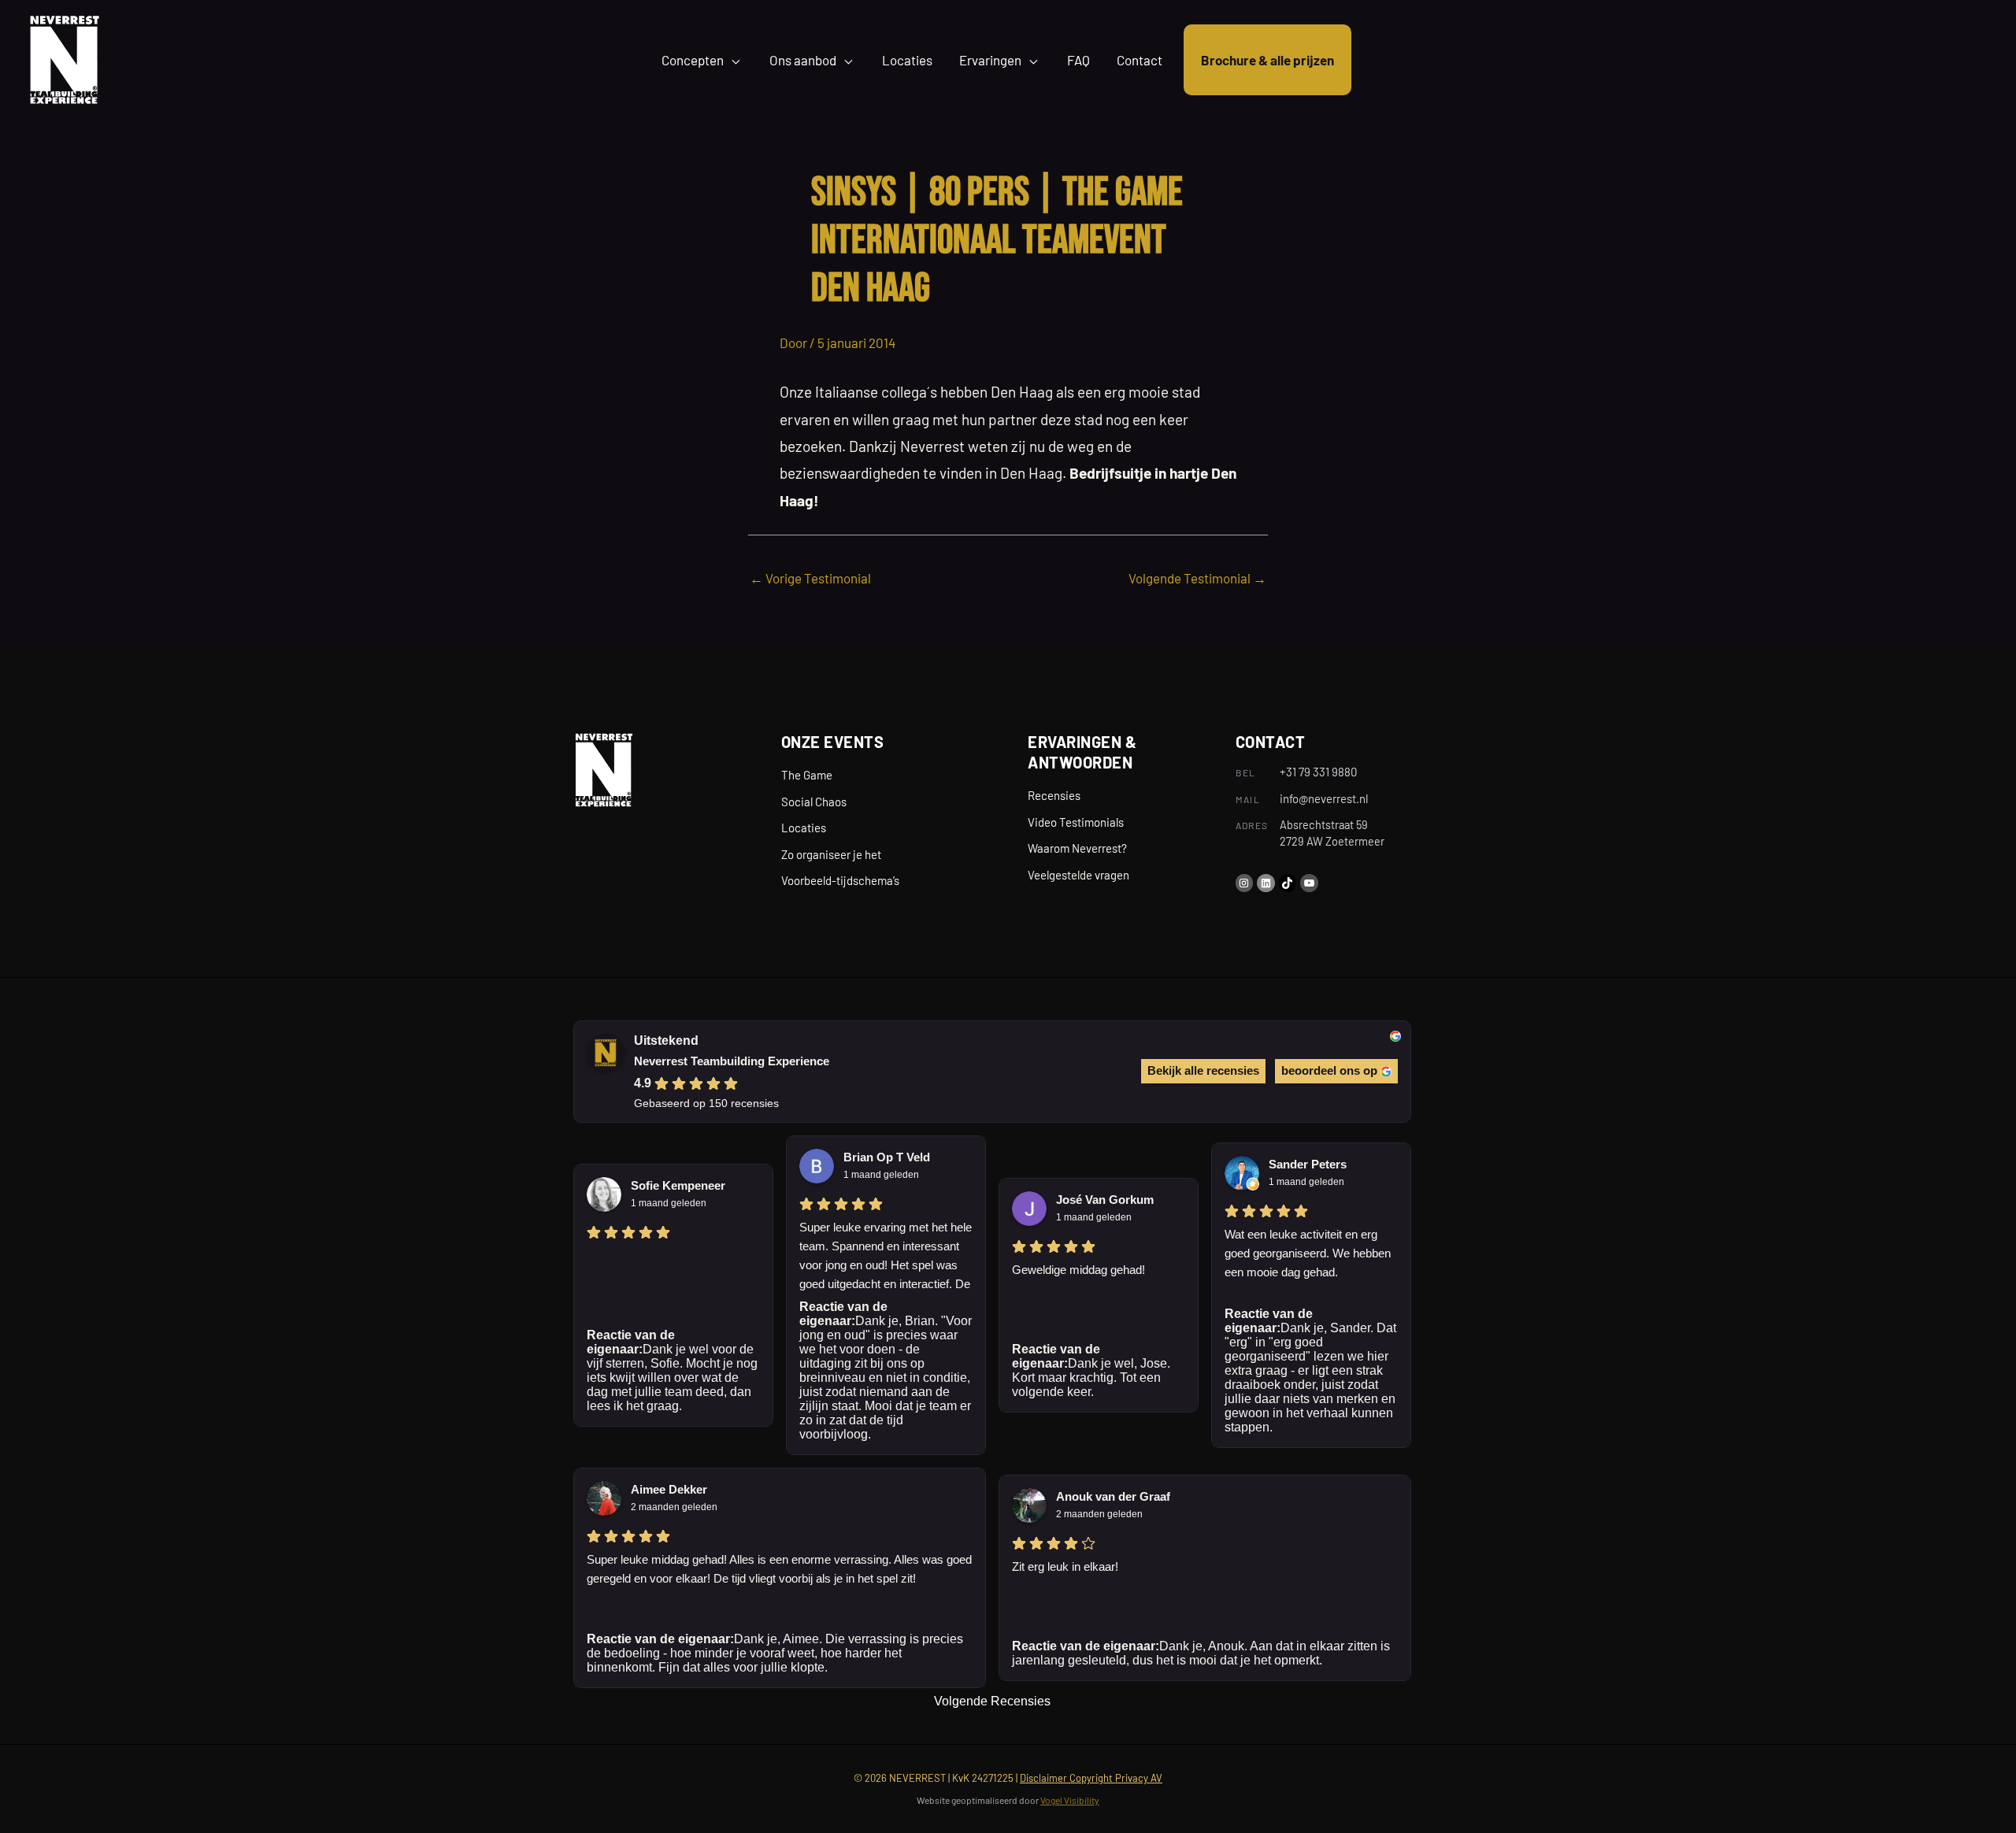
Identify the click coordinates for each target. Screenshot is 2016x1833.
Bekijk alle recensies (1203, 1070)
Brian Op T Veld (887, 1157)
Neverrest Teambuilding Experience (732, 1061)
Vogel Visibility (1070, 1800)
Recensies (1054, 795)
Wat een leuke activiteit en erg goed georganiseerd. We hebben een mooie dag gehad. (1308, 1253)
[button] (733, 60)
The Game (807, 775)
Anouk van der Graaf (1113, 1496)
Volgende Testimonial (1197, 578)
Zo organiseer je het (831, 854)
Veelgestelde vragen (1078, 875)
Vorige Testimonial (810, 578)
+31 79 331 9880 (1318, 772)
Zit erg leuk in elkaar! (1065, 1566)
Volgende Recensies (992, 1701)
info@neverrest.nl (1324, 798)
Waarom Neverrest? (1077, 848)
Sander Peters (1308, 1164)
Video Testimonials (1076, 822)
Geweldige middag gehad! (1078, 1270)
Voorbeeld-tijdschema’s (840, 880)
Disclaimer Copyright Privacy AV (1091, 1778)
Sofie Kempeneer (678, 1185)
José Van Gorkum (1105, 1200)
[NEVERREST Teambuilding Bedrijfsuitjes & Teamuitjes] (64, 57)
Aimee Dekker (669, 1489)
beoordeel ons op (1329, 1070)
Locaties (804, 828)
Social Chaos (814, 802)
